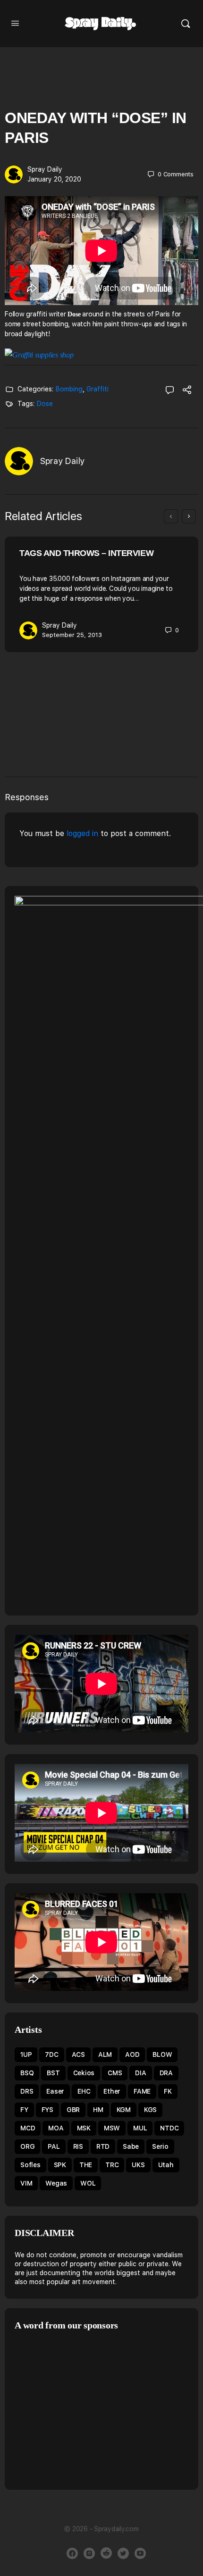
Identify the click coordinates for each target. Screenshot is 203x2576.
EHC (84, 2091)
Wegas (56, 2183)
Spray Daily (45, 169)
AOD (132, 2054)
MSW (112, 2128)
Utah (166, 2165)
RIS (78, 2146)
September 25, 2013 (72, 635)
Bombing (69, 389)
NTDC (169, 2128)
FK (168, 2091)
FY (24, 2110)
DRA (166, 2073)
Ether (112, 2091)
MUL (140, 2128)
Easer (55, 2091)
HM (98, 2110)
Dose (45, 404)
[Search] (186, 24)
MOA (56, 2128)
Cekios (84, 2073)
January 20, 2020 (54, 179)
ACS (78, 2054)
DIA (140, 2073)
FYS (47, 2110)
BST (53, 2073)
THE (86, 2165)
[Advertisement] (94, 2409)
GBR (73, 2110)
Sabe (131, 2146)
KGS (150, 2110)
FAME (142, 2091)
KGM (124, 2110)
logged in (82, 833)
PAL (54, 2146)
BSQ (27, 2073)
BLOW (162, 2054)
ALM (105, 2054)
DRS (27, 2091)
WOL (88, 2183)
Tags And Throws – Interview (86, 553)
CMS (115, 2073)
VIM (26, 2183)
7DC (51, 2054)
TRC (112, 2165)
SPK (60, 2165)
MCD (28, 2128)
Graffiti (97, 389)
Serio (160, 2146)
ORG (27, 2146)
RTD (103, 2146)
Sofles (30, 2165)
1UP (26, 2054)
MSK (84, 2128)
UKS (138, 2165)
